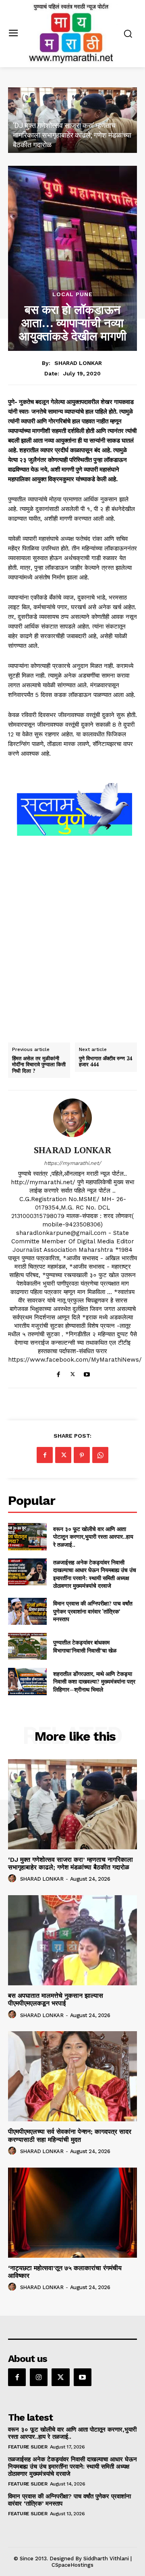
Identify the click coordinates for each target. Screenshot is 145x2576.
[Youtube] (87, 1373)
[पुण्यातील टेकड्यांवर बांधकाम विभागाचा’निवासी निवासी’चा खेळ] (27, 1646)
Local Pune (72, 294)
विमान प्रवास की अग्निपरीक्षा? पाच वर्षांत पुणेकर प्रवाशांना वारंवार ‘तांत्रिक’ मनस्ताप (93, 1611)
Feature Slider (28, 2447)
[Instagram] (39, 2377)
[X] (73, 1373)
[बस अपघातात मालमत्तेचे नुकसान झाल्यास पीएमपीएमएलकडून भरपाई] (72, 1940)
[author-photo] (13, 1879)
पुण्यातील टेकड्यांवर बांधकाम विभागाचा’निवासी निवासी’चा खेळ (85, 1646)
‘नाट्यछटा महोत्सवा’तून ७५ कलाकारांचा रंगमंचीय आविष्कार (65, 2272)
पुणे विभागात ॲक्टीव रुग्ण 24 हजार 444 (106, 1062)
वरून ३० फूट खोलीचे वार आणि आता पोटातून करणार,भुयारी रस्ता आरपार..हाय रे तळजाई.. (93, 1537)
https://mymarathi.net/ (72, 1163)
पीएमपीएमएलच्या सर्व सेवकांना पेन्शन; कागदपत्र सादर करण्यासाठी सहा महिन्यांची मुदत (70, 2135)
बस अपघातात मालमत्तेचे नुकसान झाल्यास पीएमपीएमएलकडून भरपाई (56, 1999)
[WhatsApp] (100, 1455)
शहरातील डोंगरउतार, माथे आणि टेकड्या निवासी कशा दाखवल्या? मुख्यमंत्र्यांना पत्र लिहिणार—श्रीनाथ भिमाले (94, 1682)
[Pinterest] (82, 1455)
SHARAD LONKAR (78, 363)
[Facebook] (59, 1373)
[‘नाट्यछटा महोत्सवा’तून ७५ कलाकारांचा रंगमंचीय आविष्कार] (72, 2213)
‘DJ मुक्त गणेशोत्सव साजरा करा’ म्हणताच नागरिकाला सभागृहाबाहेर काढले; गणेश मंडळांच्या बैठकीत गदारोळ (72, 135)
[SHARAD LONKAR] (72, 1118)
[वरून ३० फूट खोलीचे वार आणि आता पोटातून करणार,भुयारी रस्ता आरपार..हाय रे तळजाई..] (27, 1536)
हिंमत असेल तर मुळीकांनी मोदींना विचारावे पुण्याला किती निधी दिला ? (39, 1065)
